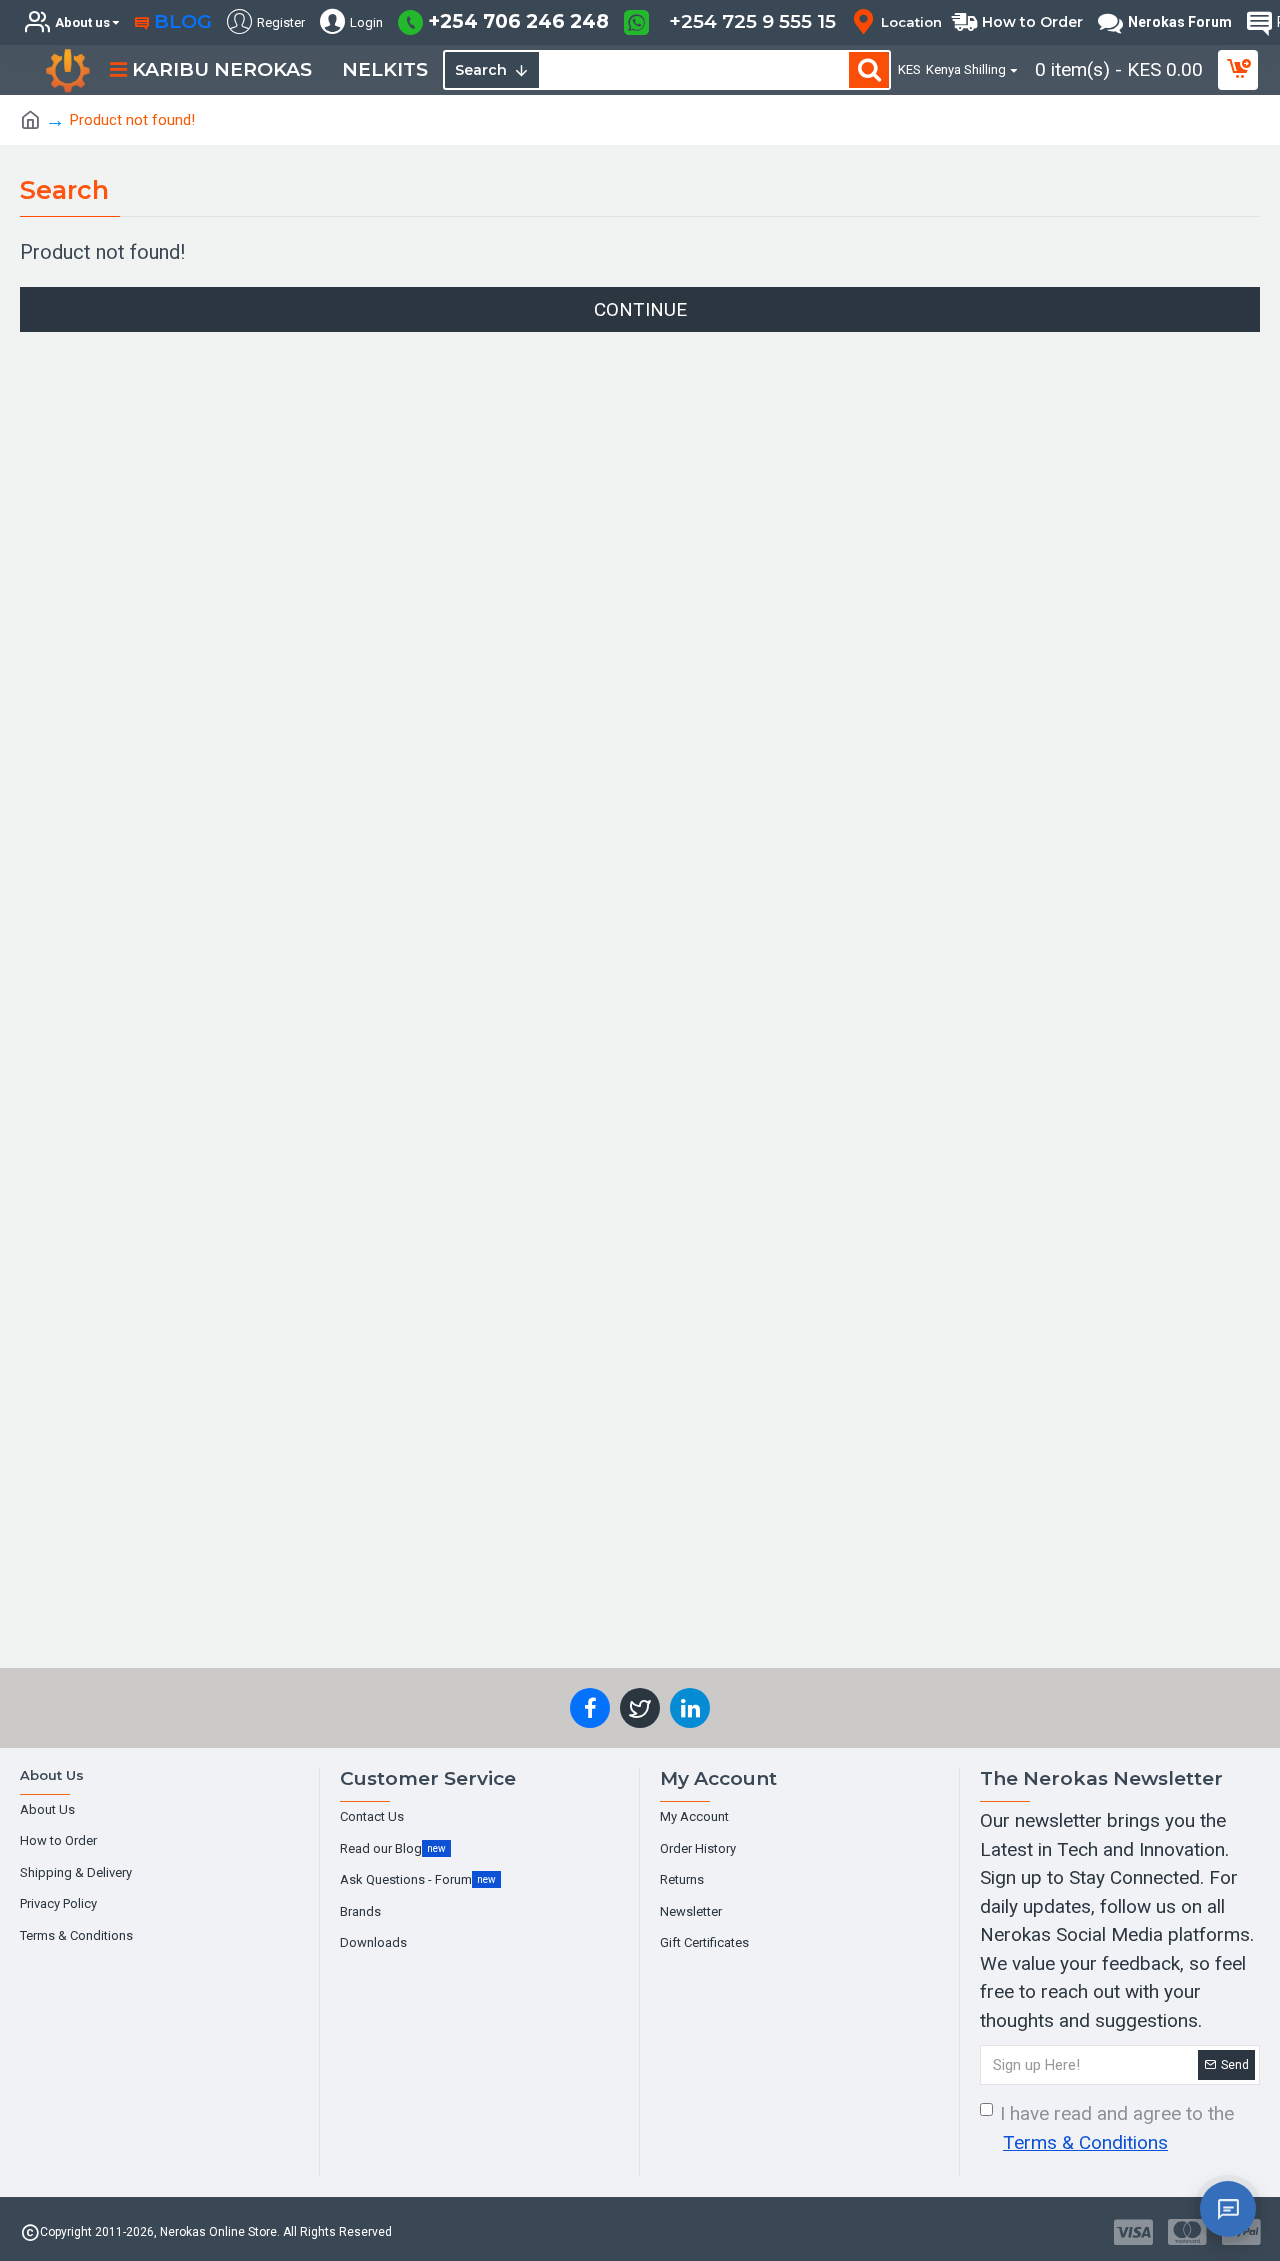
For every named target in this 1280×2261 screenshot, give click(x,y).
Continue (640, 309)
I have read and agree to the (1117, 2128)
